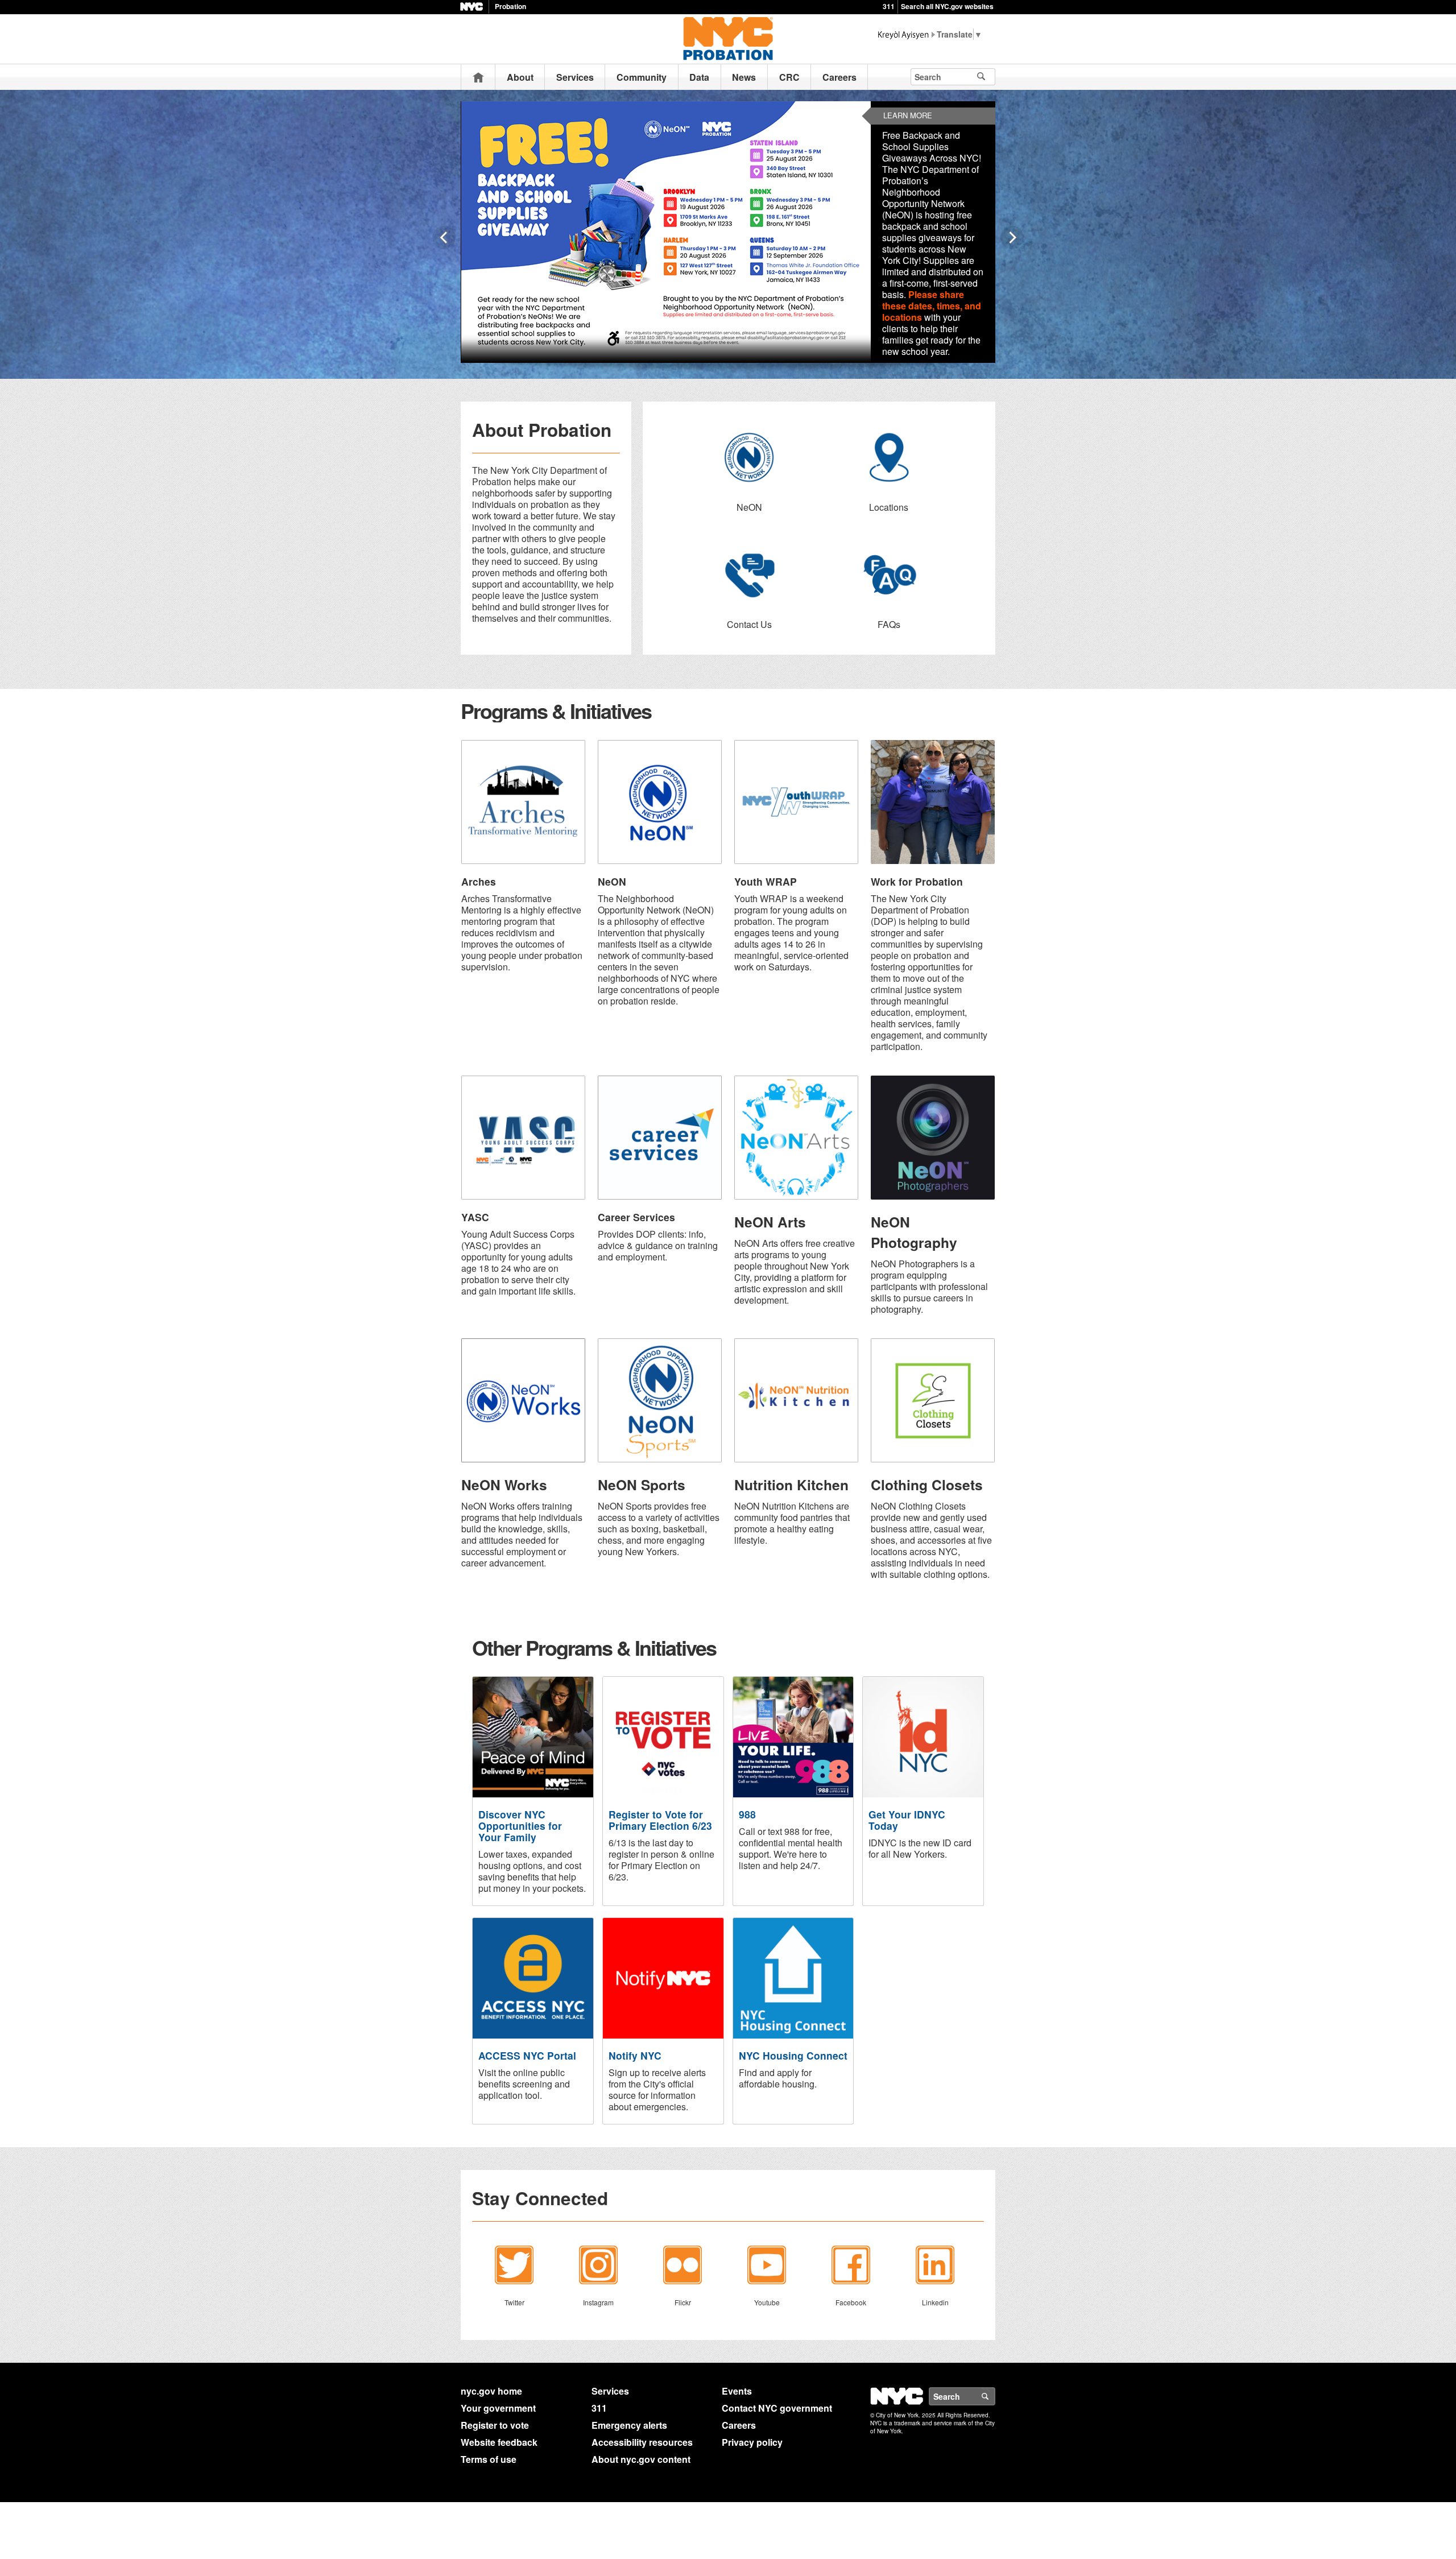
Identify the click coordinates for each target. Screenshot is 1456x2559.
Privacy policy (752, 2442)
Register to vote (495, 2425)
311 (889, 6)
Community (642, 77)
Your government (498, 2408)
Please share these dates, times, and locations (932, 306)
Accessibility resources (642, 2442)
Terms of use (489, 2459)
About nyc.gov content (641, 2459)
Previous (444, 237)
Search (995, 2396)
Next (1012, 237)
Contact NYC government (777, 2408)
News (744, 77)
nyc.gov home (491, 2391)
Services (575, 77)
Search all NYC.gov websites (947, 6)
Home (478, 77)
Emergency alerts (629, 2425)
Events (737, 2391)
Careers (839, 77)
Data (699, 77)
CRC (789, 77)
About (520, 77)
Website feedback (499, 2442)
